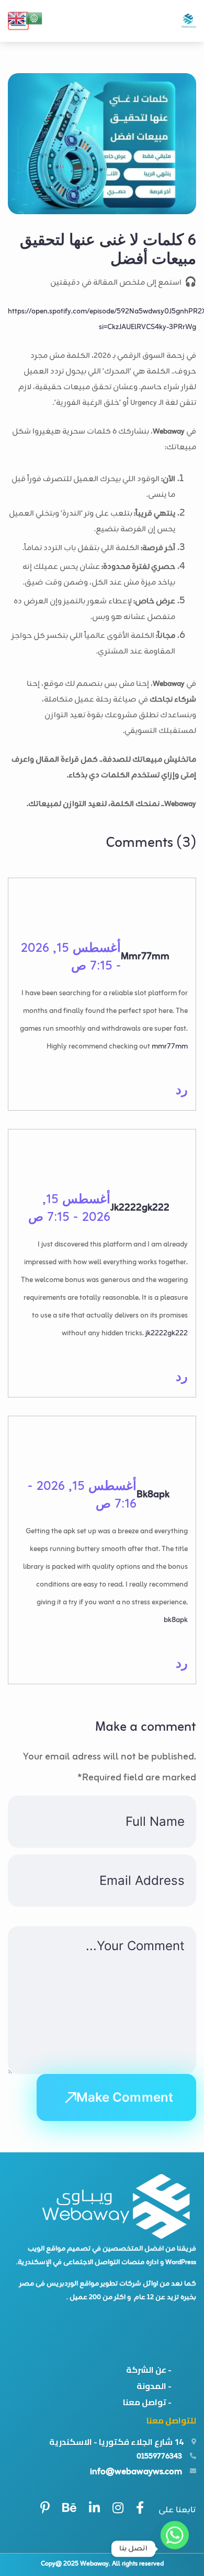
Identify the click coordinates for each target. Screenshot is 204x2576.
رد (182, 1089)
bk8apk (153, 1495)
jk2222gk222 (140, 1208)
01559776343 (159, 2457)
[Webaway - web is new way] (189, 21)
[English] (17, 18)
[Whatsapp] (175, 2549)
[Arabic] (35, 18)
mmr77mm (145, 957)
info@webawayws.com (136, 2472)
